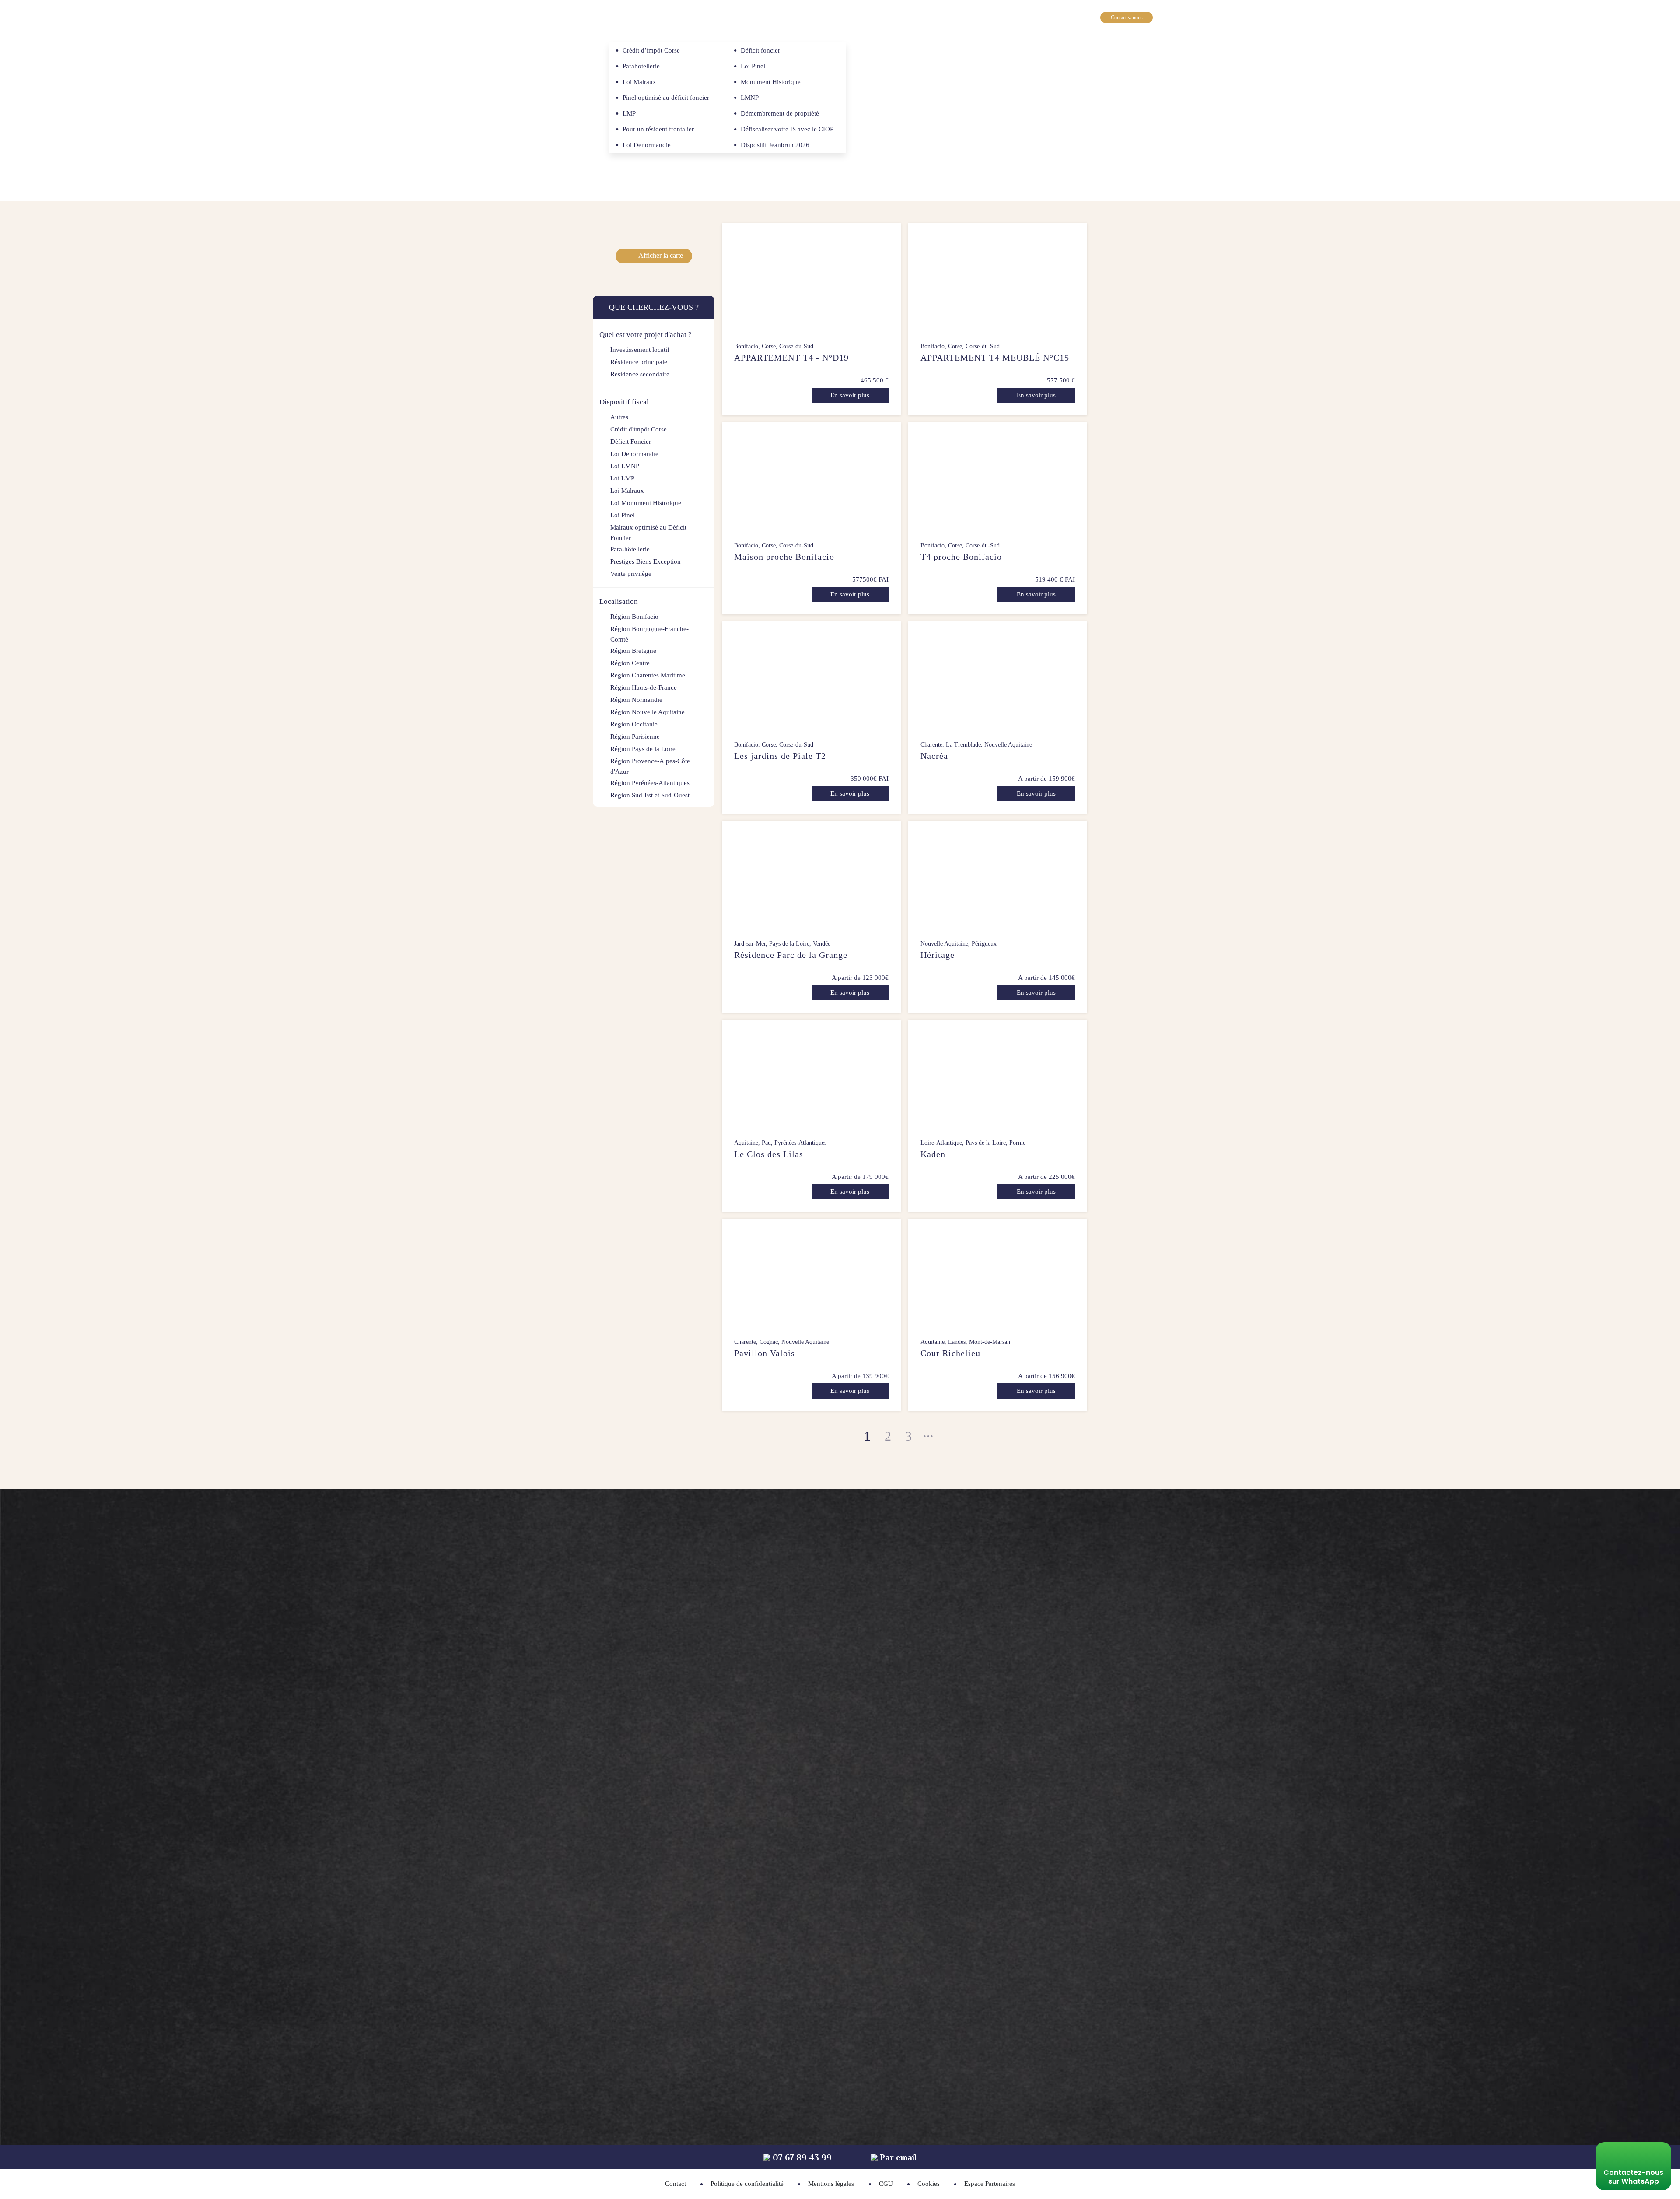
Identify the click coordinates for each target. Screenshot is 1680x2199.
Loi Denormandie (634, 454)
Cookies (929, 2184)
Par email (897, 2158)
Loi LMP (622, 478)
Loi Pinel (623, 515)
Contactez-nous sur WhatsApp (1633, 2177)
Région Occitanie (634, 724)
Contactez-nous (1127, 18)
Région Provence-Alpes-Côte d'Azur (650, 766)
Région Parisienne (635, 737)
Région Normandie (636, 700)
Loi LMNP (625, 466)
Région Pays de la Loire (643, 749)
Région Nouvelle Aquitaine (647, 712)
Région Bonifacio (634, 617)
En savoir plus (850, 395)
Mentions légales (831, 2184)
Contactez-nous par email (961, 1751)
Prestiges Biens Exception (646, 561)
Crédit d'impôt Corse (639, 429)
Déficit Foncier (631, 442)
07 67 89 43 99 (1133, 33)
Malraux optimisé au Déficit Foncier (648, 533)
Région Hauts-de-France (644, 687)
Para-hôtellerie (630, 549)
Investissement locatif (640, 350)
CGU (886, 2184)
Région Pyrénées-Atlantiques (650, 783)
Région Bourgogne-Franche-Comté (649, 634)
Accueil (599, 59)
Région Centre (630, 663)
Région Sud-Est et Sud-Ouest (650, 795)
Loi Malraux (627, 491)
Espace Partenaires (990, 2184)
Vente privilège (631, 574)
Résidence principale (639, 362)
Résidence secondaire (640, 374)
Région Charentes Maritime (648, 675)
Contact (675, 2184)
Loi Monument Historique (646, 503)
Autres (619, 417)
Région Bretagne (633, 651)
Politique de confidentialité (747, 2184)
